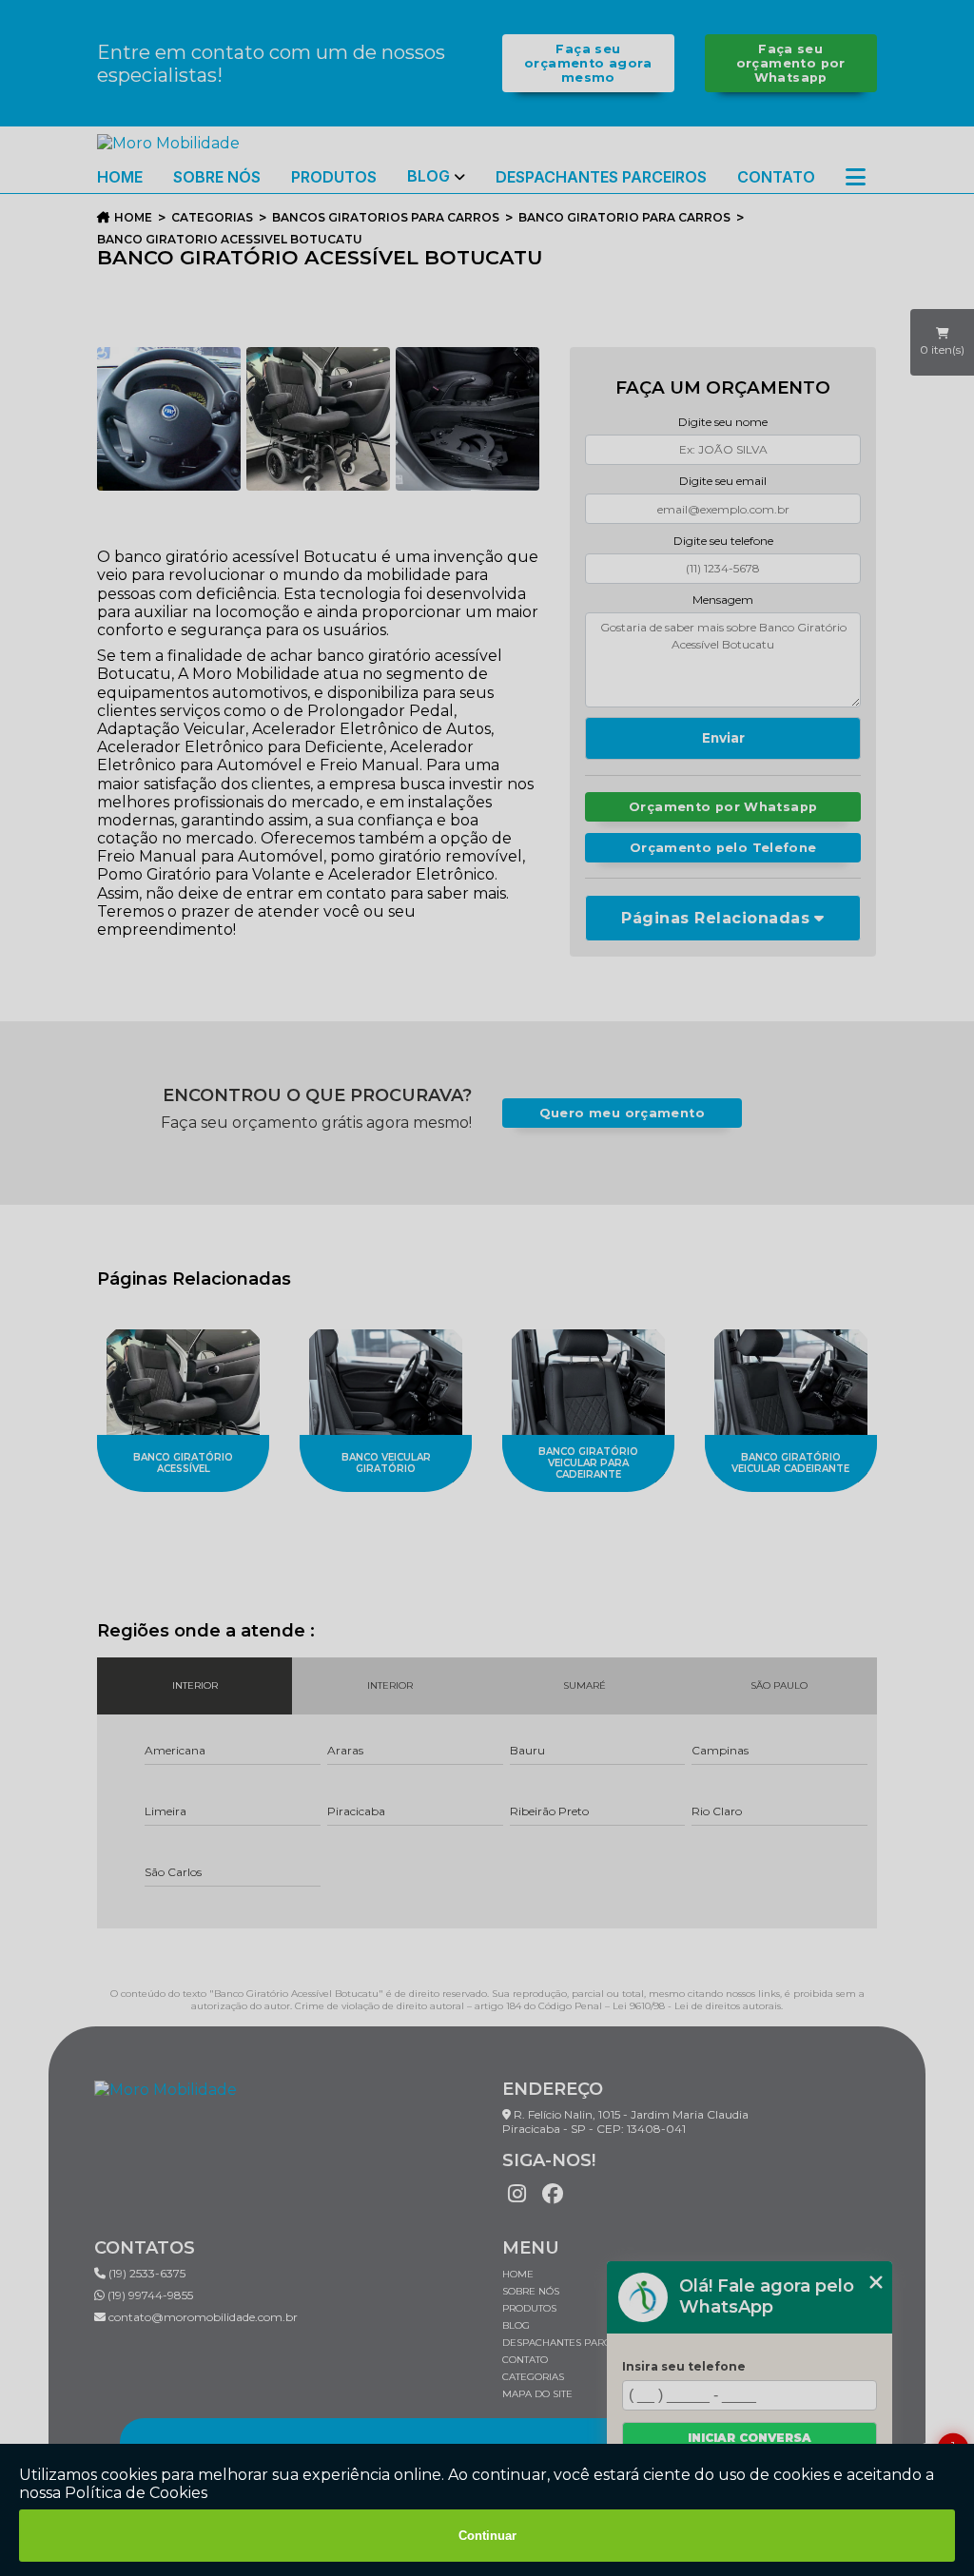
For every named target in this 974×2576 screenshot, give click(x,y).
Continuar (487, 2536)
